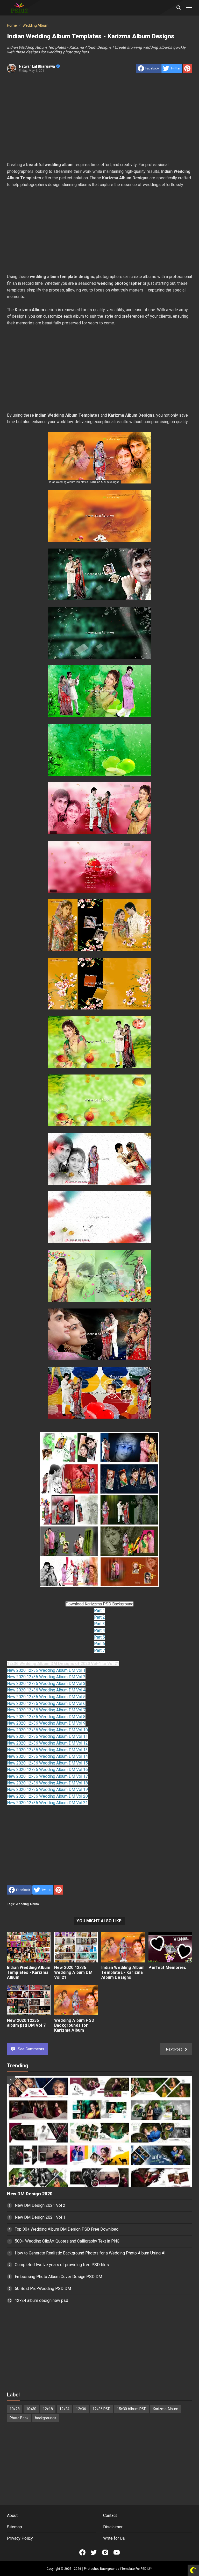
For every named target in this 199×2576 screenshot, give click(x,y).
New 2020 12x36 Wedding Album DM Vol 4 (46, 1690)
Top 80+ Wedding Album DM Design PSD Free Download (67, 2229)
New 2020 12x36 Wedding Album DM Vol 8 (46, 1717)
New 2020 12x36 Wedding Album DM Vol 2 (46, 1677)
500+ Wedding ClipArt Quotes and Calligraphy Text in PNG (67, 2241)
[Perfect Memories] (170, 1947)
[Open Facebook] (82, 2552)
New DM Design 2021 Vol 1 (40, 2217)
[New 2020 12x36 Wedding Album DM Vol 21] (76, 1947)
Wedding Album (27, 1904)
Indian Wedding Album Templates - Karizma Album (29, 1972)
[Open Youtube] (117, 2552)
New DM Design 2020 (30, 2194)
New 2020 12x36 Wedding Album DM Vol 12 (47, 1743)
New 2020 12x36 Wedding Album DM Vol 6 (46, 1703)
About (12, 2515)
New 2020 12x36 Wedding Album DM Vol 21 (47, 1803)
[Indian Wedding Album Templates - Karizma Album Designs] (123, 1947)
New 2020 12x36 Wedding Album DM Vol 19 (47, 1789)
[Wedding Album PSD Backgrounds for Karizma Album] (76, 2000)
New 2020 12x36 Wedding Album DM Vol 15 (47, 1763)
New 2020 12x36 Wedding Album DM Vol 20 (47, 1796)
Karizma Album (166, 2409)
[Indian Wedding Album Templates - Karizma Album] (29, 1947)
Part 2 (99, 1617)
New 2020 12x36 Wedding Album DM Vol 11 (47, 1736)
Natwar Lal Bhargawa (37, 66)
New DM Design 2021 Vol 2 (40, 2205)
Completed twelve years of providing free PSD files (62, 2265)
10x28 (15, 2409)
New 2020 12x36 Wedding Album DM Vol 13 (47, 1750)
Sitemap (15, 2527)
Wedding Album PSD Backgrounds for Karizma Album (74, 2025)
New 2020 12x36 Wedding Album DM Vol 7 (46, 1710)
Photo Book (19, 2418)
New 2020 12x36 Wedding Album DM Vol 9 (46, 1723)
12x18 (48, 2409)
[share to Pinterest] (187, 68)
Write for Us (114, 2538)
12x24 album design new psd (41, 2300)
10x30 (31, 2409)
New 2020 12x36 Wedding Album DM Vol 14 (47, 1756)
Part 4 (99, 1630)
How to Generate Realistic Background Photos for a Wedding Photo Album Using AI (90, 2253)
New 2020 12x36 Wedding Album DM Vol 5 (46, 1697)
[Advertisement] (99, 119)
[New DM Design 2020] (99, 2132)
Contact (110, 2515)
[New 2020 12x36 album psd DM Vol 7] (29, 2000)
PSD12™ (146, 2569)
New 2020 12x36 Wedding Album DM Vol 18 (47, 1783)
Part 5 (99, 1637)
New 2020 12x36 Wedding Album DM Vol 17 (47, 1776)
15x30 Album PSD (132, 2409)
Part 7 (99, 1650)
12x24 (64, 2409)
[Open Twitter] (94, 2552)
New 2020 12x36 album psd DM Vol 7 (26, 2023)
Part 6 (99, 1644)
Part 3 (99, 1624)
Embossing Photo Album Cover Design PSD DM (58, 2277)
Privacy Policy (20, 2538)
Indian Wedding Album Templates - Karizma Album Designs (123, 1972)
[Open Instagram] (105, 2552)
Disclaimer (113, 2527)
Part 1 (99, 1610)
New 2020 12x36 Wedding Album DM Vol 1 (46, 1670)
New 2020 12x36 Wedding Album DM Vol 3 (46, 1684)
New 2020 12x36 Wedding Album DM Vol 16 (47, 1770)
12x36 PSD (101, 2409)
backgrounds (46, 2418)
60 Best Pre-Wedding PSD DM (43, 2289)
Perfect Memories (167, 1967)
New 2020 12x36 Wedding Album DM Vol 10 (47, 1730)
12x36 (81, 2409)
